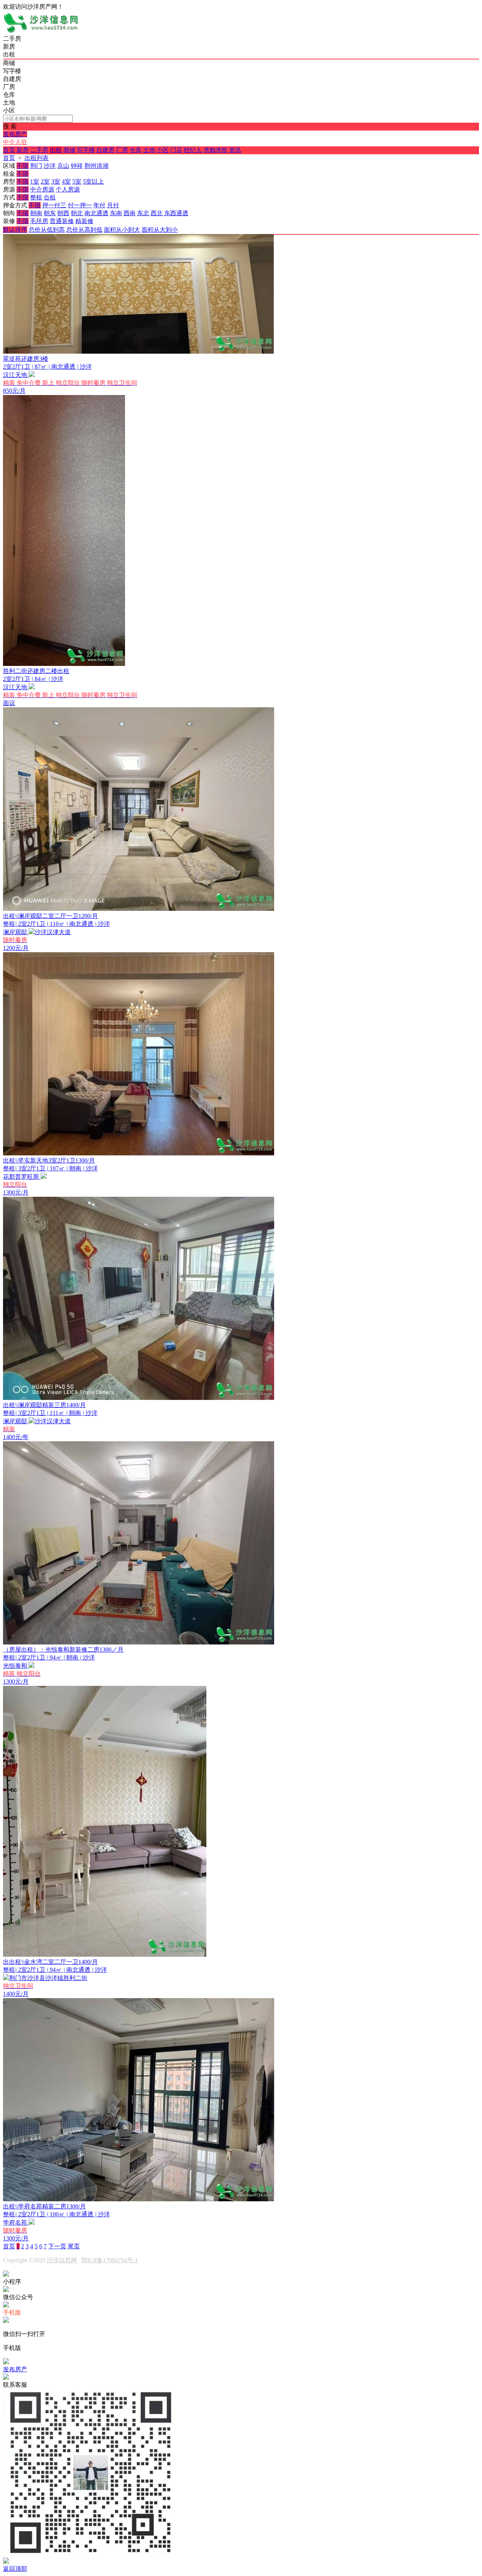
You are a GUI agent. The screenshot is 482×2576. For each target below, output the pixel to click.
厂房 (122, 150)
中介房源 (42, 189)
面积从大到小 (160, 230)
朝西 (63, 213)
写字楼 (86, 150)
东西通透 (176, 213)
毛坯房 (39, 221)
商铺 (69, 150)
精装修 (84, 221)
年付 (99, 205)
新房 (23, 150)
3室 (56, 182)
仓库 (136, 150)
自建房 (105, 150)
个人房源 (68, 189)
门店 (176, 150)
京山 (63, 166)
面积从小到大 (122, 230)
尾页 (74, 2246)
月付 (113, 205)
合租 (50, 197)
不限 (23, 166)
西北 (157, 213)
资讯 (235, 150)
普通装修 (62, 221)
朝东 (50, 213)
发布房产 (15, 134)
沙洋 (50, 166)
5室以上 (93, 182)
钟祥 (77, 166)
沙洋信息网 (62, 2260)
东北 (143, 213)
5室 (77, 182)
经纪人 (193, 150)
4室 (66, 182)
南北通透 (96, 213)
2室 (45, 182)
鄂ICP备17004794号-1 (110, 2260)
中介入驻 (15, 142)
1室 (35, 182)
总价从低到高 (47, 230)
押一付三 (54, 205)
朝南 (36, 213)
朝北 (77, 213)
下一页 (57, 2246)
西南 (130, 213)
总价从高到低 (84, 230)
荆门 (36, 166)
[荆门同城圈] (41, 31)
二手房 (39, 150)
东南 (116, 213)
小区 (163, 150)
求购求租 (215, 150)
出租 (56, 150)
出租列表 (37, 158)
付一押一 (80, 205)
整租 (36, 197)
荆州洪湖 (96, 166)
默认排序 (15, 230)
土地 (149, 150)
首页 (9, 150)
